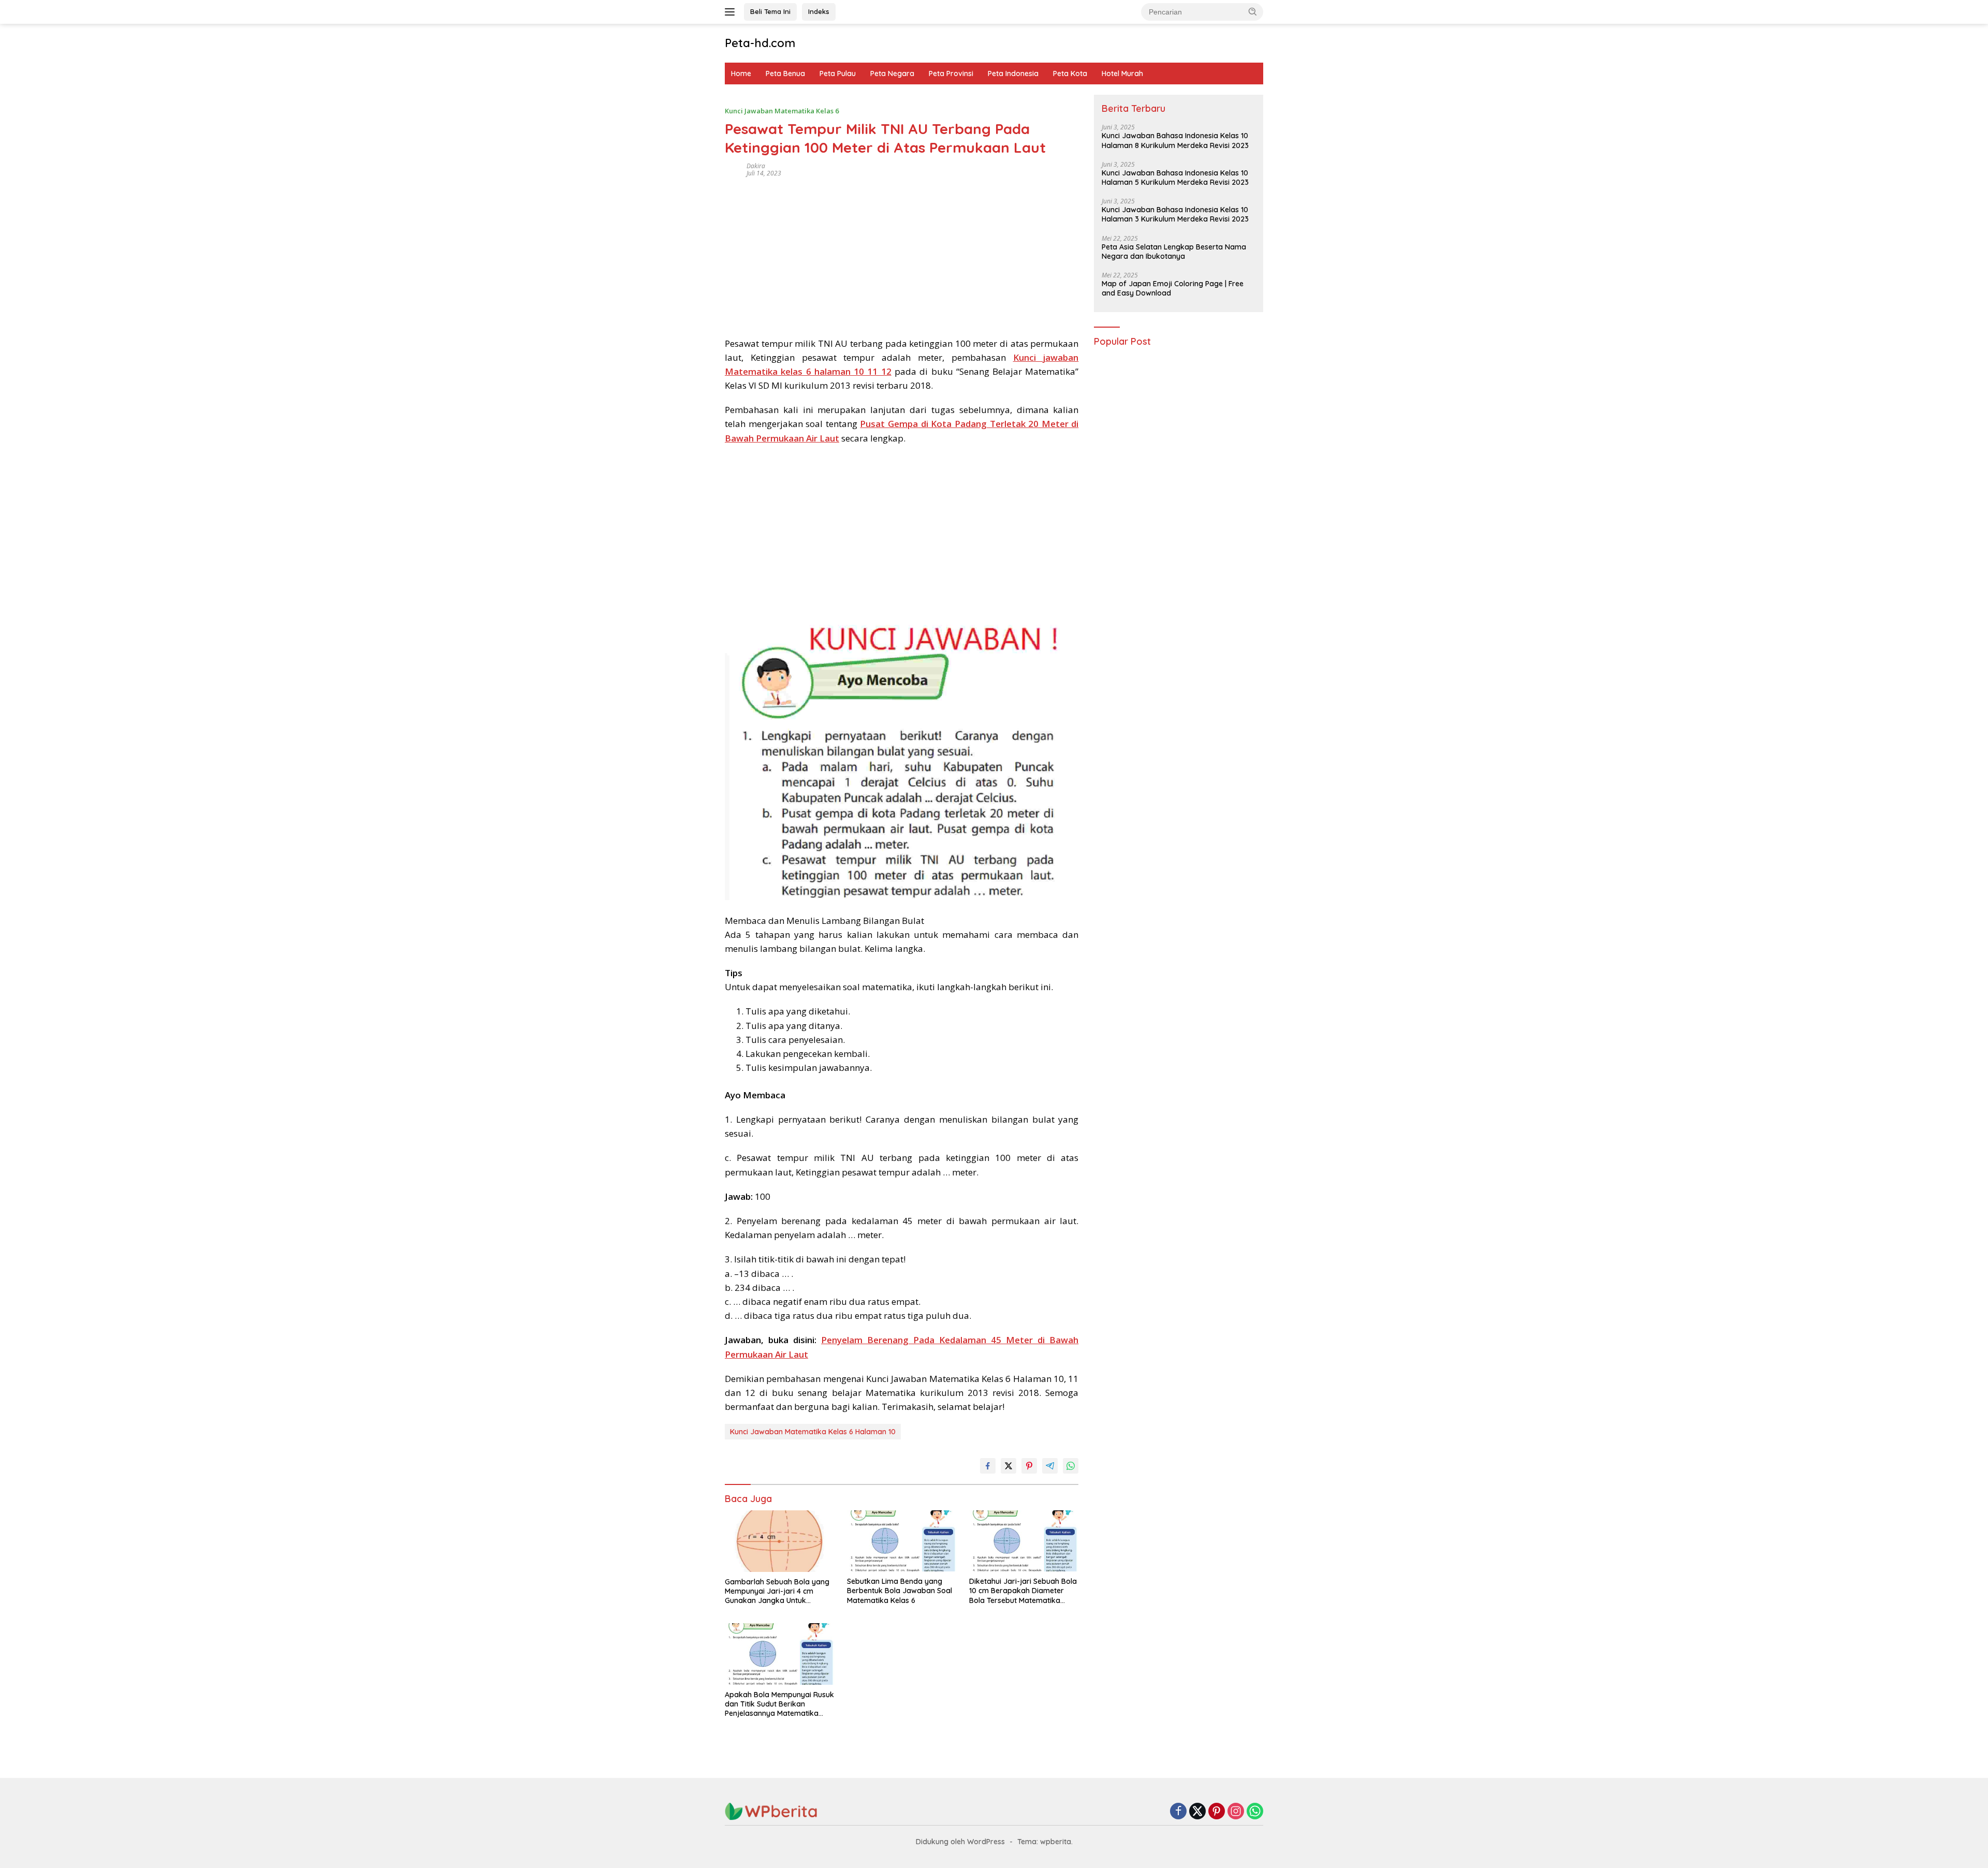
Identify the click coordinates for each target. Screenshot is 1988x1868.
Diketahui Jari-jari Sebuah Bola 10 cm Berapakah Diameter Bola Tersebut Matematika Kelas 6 (1023, 1591)
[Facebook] (1178, 1812)
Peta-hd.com (760, 43)
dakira (756, 166)
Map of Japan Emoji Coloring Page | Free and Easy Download (1173, 288)
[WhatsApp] (1255, 1812)
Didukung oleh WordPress (960, 1842)
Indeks (819, 11)
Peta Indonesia (1013, 73)
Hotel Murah (1122, 73)
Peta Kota (1070, 73)
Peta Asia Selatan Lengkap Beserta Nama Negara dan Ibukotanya (1174, 252)
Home (741, 73)
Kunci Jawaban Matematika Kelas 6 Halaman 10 (813, 1432)
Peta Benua (785, 73)
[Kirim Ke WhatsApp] (1071, 1466)
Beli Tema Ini (770, 11)
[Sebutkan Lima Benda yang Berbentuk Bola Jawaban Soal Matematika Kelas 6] (902, 1541)
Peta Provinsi (951, 73)
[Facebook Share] (988, 1466)
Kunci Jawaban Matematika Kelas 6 (782, 111)
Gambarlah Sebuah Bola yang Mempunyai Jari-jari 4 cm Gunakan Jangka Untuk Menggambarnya (777, 1591)
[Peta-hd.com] (771, 1811)
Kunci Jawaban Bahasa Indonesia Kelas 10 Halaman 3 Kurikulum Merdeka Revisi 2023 (1175, 215)
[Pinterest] (1217, 1812)
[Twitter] (1197, 1812)
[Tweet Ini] (1008, 1466)
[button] (1253, 11)
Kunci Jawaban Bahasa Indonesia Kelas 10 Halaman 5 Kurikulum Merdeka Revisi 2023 (1175, 178)
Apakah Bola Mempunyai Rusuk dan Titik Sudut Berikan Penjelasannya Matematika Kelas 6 (779, 1704)
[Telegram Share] (1050, 1466)
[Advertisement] (902, 254)
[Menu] (732, 12)
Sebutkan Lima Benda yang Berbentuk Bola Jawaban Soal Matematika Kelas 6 (900, 1591)
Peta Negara (892, 73)
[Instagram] (1236, 1812)
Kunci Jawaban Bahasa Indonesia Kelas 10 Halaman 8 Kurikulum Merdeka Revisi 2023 (1175, 141)
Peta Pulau (838, 73)
